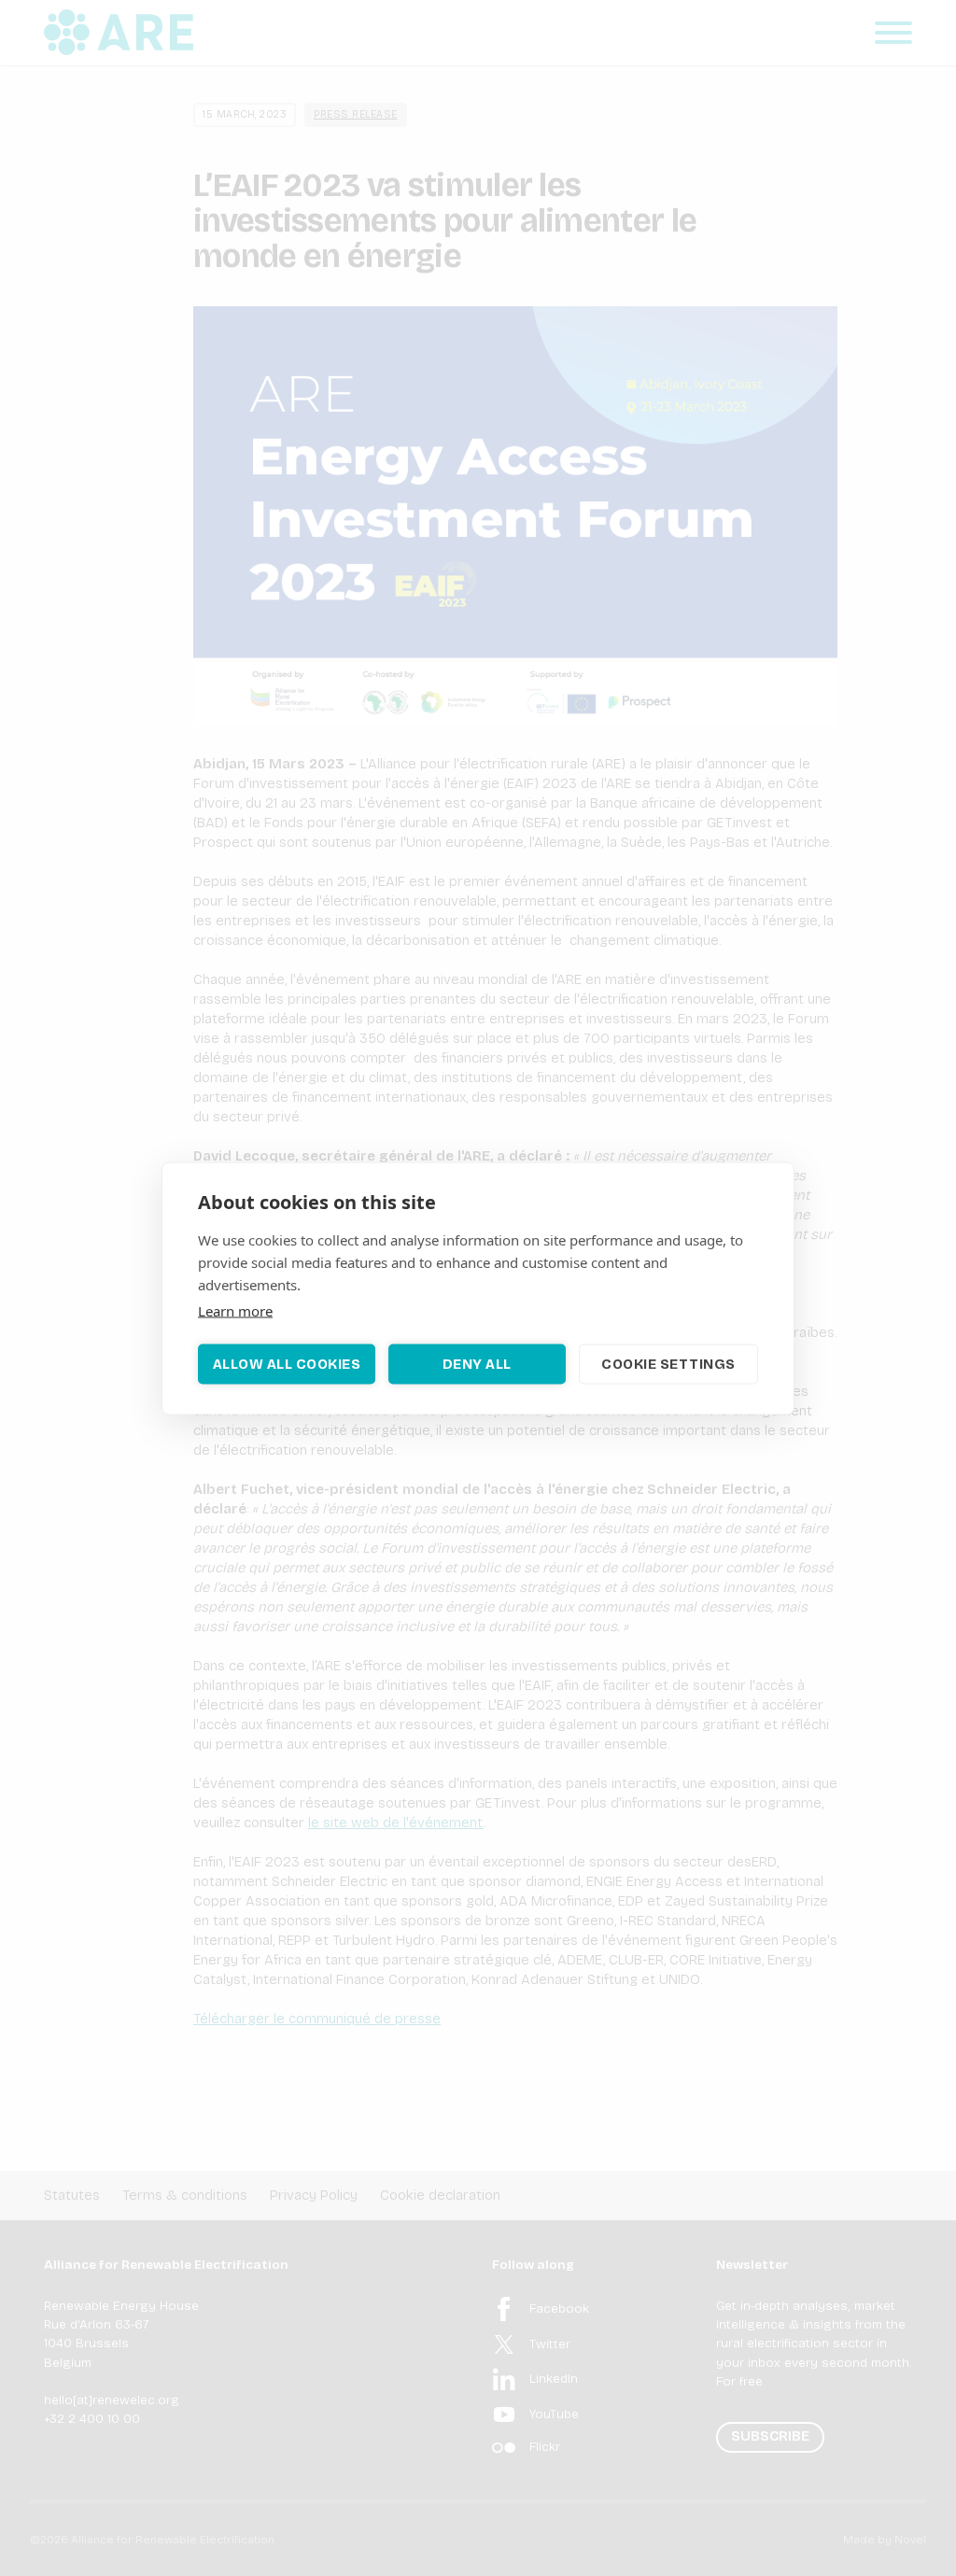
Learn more (235, 1310)
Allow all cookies (287, 1364)
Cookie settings (668, 1364)
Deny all (477, 1364)
